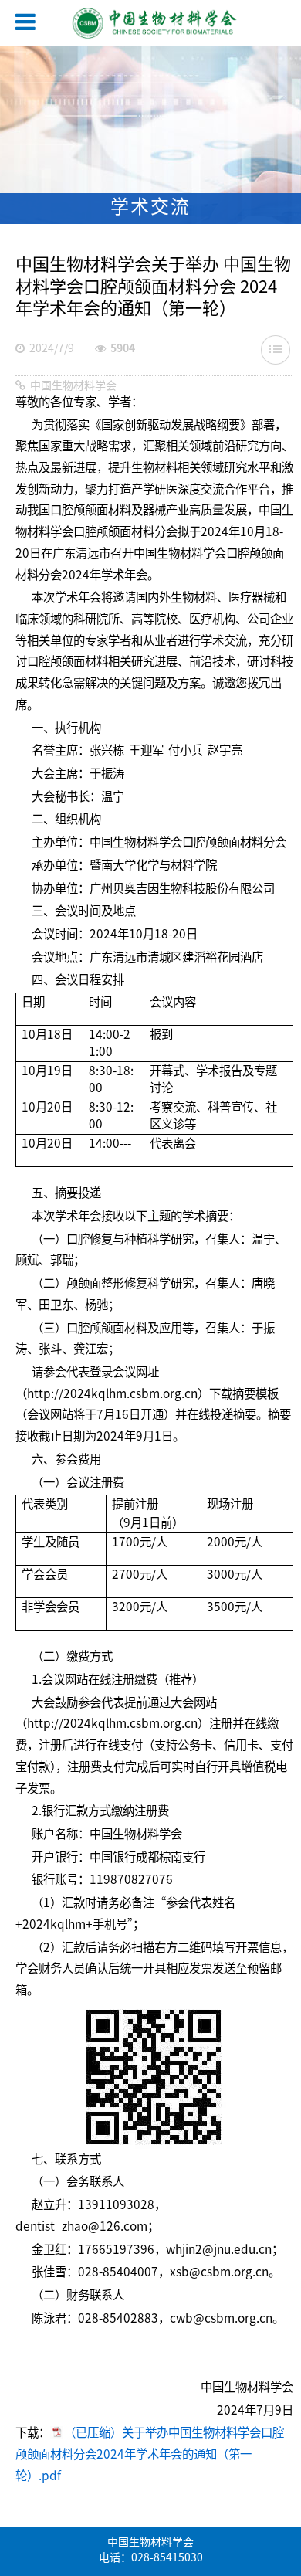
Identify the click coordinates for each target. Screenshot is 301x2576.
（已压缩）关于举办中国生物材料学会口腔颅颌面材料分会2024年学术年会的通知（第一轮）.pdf (150, 2455)
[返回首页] (139, 25)
